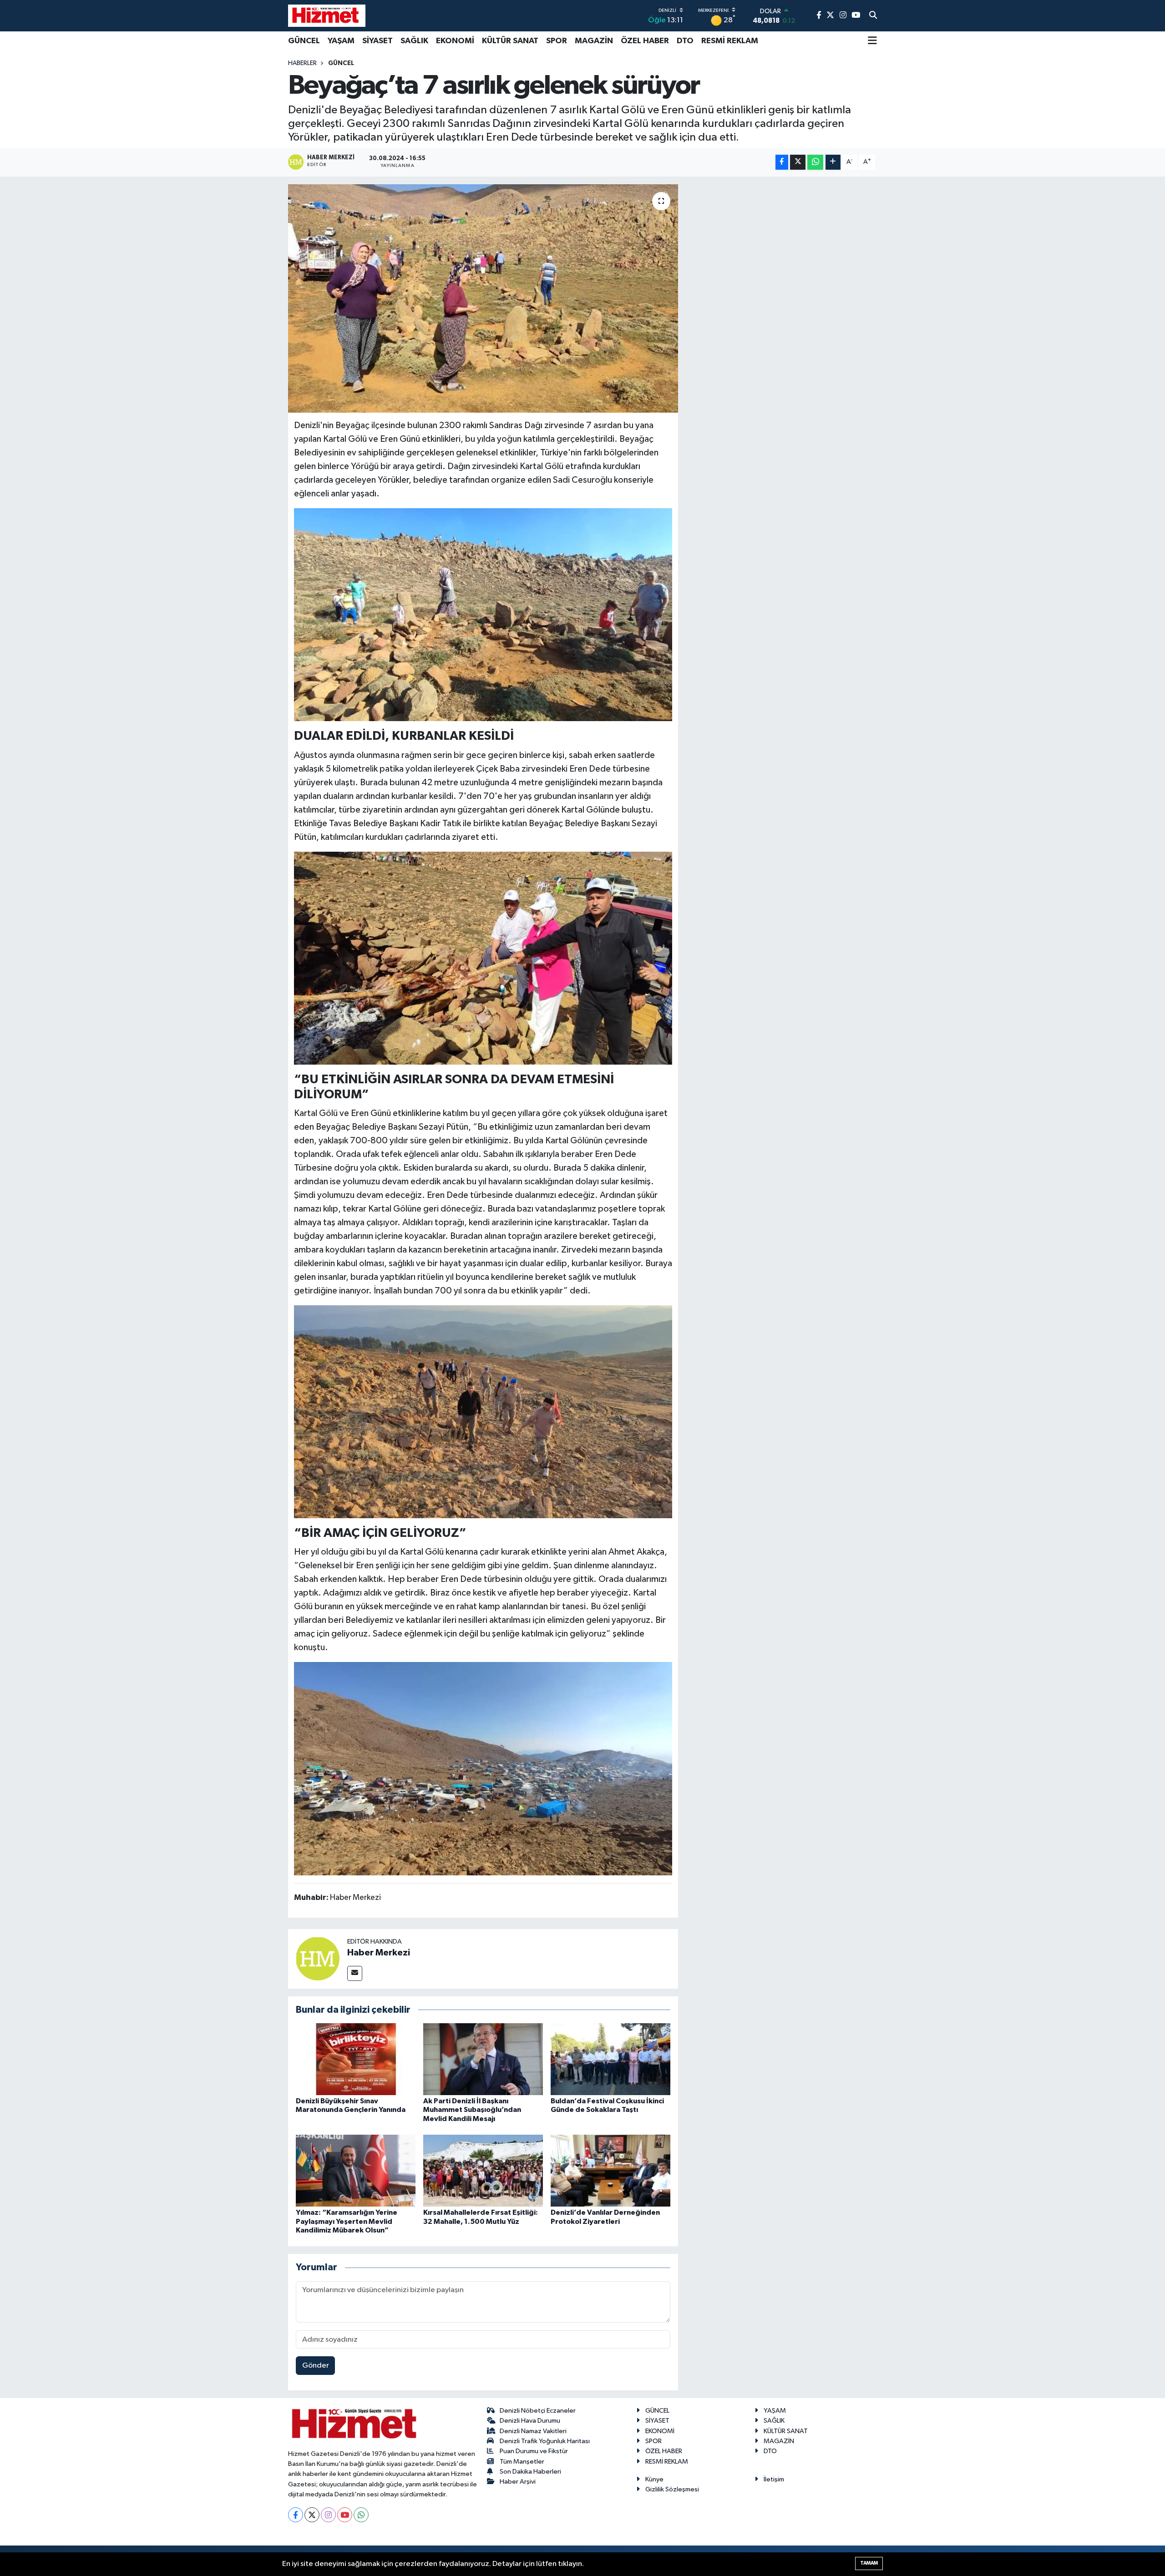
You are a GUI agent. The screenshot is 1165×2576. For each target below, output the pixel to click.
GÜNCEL (304, 41)
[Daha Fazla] (833, 162)
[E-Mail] (355, 1973)
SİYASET (377, 41)
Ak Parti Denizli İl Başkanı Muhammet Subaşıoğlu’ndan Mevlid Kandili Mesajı (472, 2110)
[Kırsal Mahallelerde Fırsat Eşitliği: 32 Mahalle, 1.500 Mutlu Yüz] (483, 2170)
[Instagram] (328, 2515)
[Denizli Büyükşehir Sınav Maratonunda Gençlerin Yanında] (356, 2059)
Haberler (302, 63)
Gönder (316, 2366)
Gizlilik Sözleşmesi (672, 2489)
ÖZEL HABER (645, 41)
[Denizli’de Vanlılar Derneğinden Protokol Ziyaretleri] (610, 2170)
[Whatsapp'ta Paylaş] (815, 162)
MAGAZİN (594, 41)
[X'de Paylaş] (798, 162)
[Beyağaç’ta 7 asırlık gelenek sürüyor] (483, 298)
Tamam (869, 2563)
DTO (685, 41)
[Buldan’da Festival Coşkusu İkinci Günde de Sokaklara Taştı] (610, 2059)
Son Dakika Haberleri (530, 2472)
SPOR (557, 41)
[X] (312, 2515)
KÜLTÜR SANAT (510, 41)
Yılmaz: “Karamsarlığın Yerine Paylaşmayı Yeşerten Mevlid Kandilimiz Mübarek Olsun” (347, 2221)
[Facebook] (296, 2515)
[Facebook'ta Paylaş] (782, 162)
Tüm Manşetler (522, 2462)
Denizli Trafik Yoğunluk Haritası (545, 2441)
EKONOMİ (455, 41)
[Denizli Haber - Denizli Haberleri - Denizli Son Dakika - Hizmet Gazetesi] (327, 15)
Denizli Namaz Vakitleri (533, 2431)
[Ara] (873, 16)
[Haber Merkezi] (318, 1958)
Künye (654, 2479)
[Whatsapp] (361, 2515)
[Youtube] (345, 2515)
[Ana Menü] (872, 41)
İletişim (774, 2479)
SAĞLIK (414, 41)
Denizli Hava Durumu (530, 2421)
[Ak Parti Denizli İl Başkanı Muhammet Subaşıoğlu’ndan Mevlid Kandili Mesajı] (483, 2059)
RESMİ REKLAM (730, 41)
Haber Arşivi (518, 2482)
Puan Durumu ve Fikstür (534, 2451)
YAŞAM (341, 41)
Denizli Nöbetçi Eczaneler (538, 2411)
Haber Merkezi (379, 1953)
